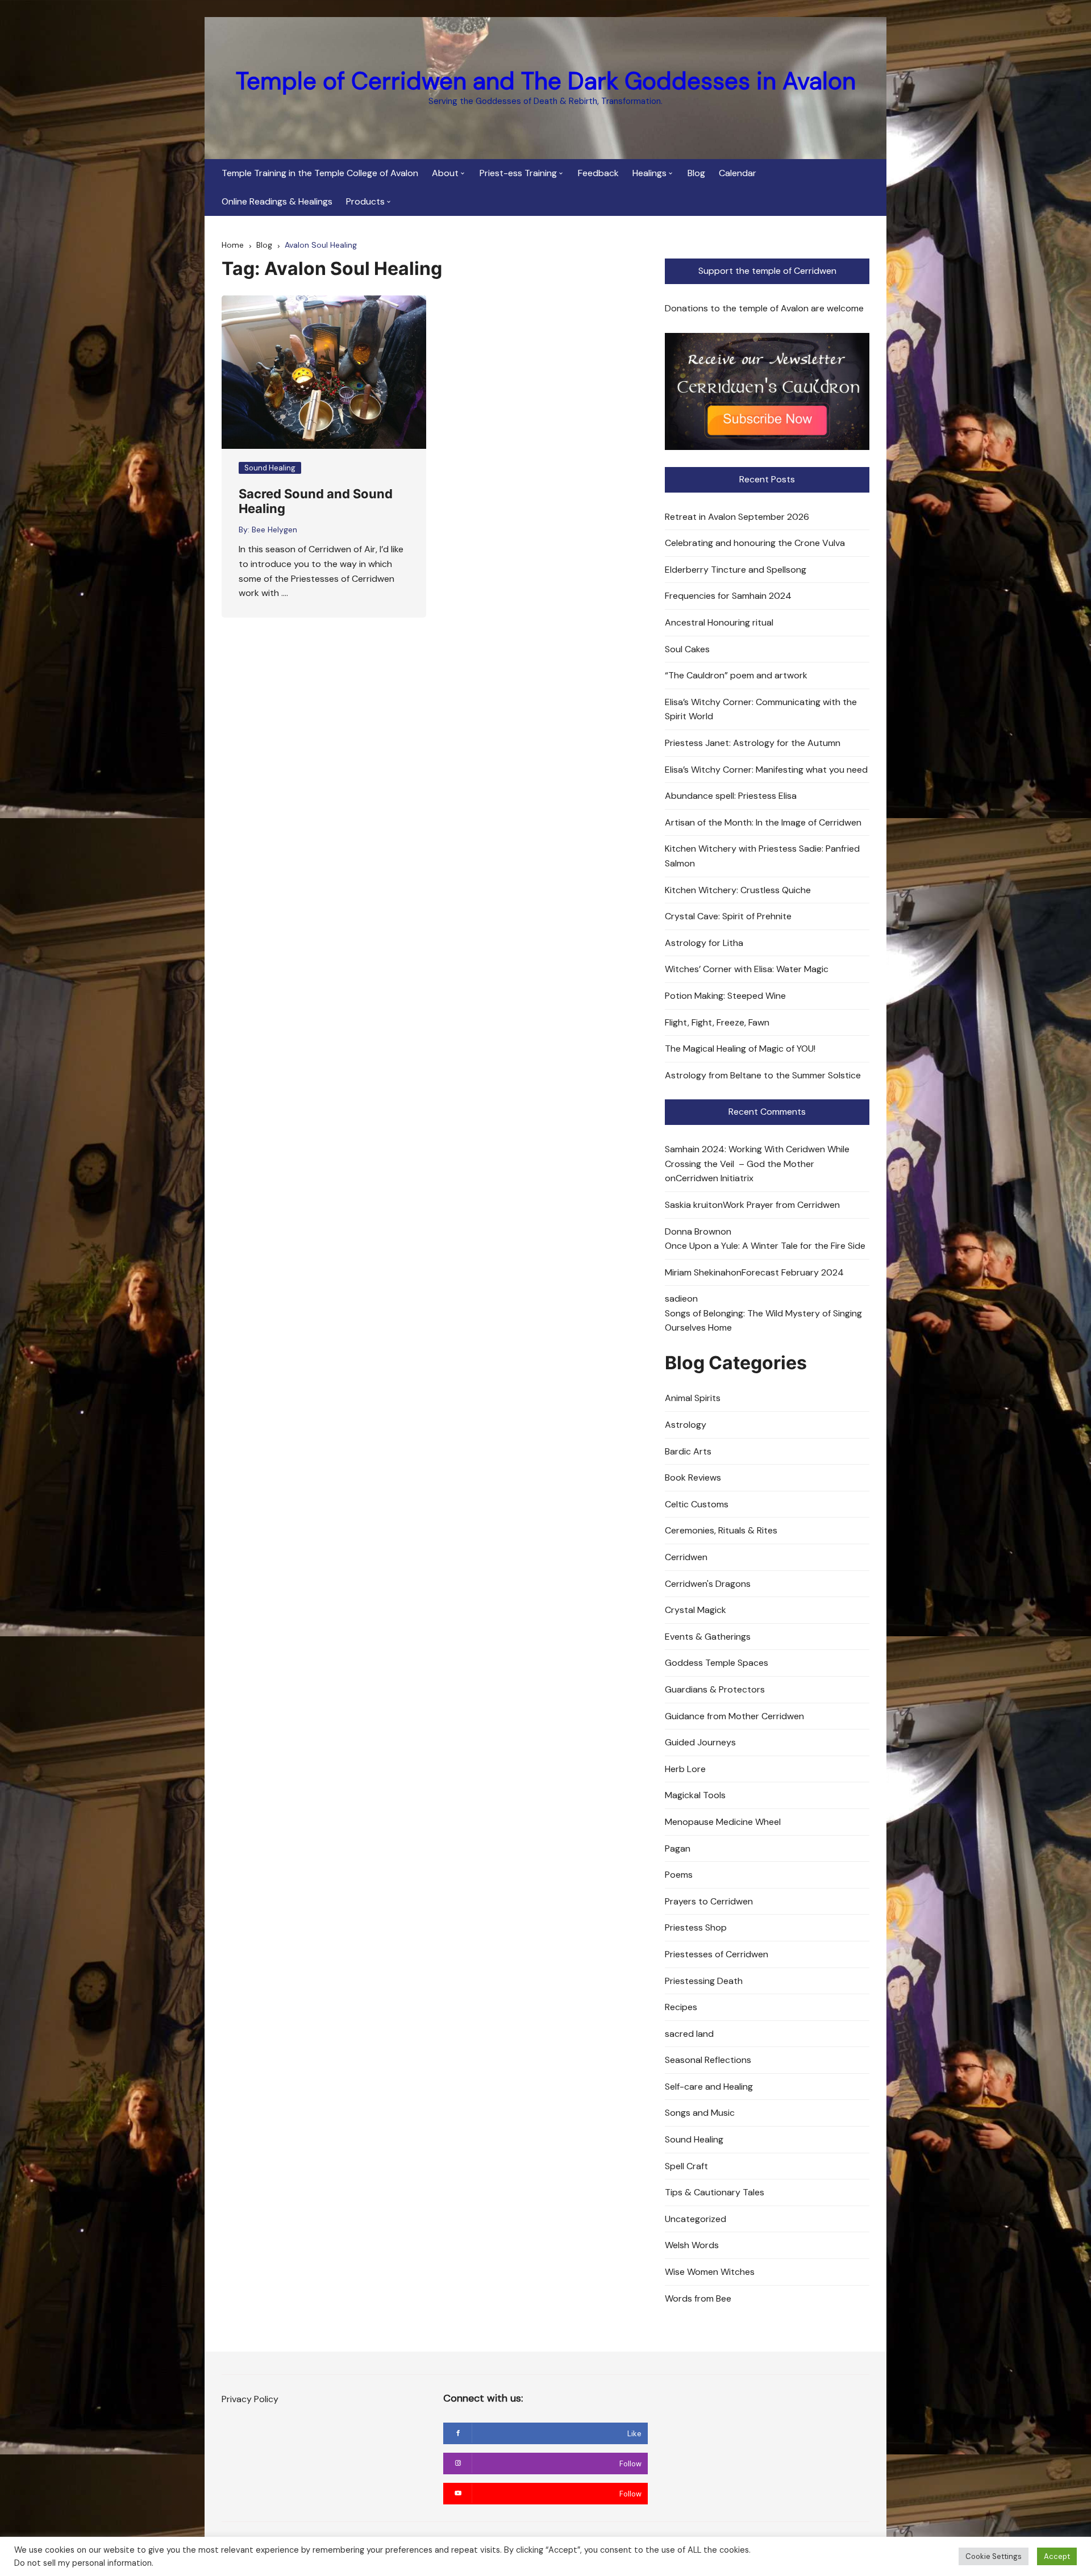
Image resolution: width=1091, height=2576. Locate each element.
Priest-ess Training (518, 173)
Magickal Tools (695, 1795)
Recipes (681, 2007)
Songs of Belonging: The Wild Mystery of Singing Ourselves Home (763, 1321)
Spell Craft (686, 2166)
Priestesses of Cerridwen (717, 1954)
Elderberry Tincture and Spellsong (736, 570)
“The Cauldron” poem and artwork (736, 675)
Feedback (598, 173)
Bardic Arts (688, 1451)
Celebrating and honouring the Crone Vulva (755, 543)
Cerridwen (686, 1557)
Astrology (686, 1425)
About (445, 173)
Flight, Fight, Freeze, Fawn (717, 1022)
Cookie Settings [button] (994, 2556)
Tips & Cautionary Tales (715, 2192)
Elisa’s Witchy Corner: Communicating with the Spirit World (761, 709)
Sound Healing (270, 468)
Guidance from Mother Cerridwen (734, 1716)
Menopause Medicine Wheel (723, 1822)
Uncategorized (696, 2219)
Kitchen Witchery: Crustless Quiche (738, 890)
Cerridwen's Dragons (708, 1584)
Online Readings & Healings (277, 201)
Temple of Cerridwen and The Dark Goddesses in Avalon (546, 81)
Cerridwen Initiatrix (715, 1178)
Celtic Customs (697, 1504)
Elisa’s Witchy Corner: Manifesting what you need (766, 770)
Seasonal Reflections (708, 2060)
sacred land (689, 2034)
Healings (649, 173)
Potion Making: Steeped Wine (725, 996)
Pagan (678, 1848)
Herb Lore (685, 1769)
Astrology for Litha (704, 943)
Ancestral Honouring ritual (719, 622)
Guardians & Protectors (715, 1689)
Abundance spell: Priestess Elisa (731, 796)
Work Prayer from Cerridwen (781, 1205)
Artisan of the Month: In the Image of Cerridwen (763, 822)
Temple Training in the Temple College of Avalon (320, 173)
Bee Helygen (274, 530)
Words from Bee (698, 2298)
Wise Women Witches (710, 2272)
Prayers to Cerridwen (709, 1901)
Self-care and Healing (709, 2087)
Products (365, 201)
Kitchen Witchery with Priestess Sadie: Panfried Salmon (762, 856)
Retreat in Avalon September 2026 (737, 517)
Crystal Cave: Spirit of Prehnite (728, 916)
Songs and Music (700, 2113)
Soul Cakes (687, 649)
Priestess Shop (696, 1927)
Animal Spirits (693, 1398)
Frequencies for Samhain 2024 (728, 596)
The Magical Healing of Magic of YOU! (740, 1049)
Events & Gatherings (708, 1637)
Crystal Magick (696, 1610)
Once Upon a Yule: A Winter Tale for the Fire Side (765, 1246)
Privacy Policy (250, 2399)
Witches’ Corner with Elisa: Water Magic (747, 969)
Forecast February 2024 (793, 1272)
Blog (696, 173)
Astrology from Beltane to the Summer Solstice (763, 1075)
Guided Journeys (700, 1742)
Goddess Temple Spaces (717, 1663)
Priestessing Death (704, 1981)
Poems (679, 1875)
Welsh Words (692, 2245)
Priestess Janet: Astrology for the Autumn (753, 743)
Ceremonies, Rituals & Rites (721, 1530)
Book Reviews (693, 1477)
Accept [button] (1057, 2556)
